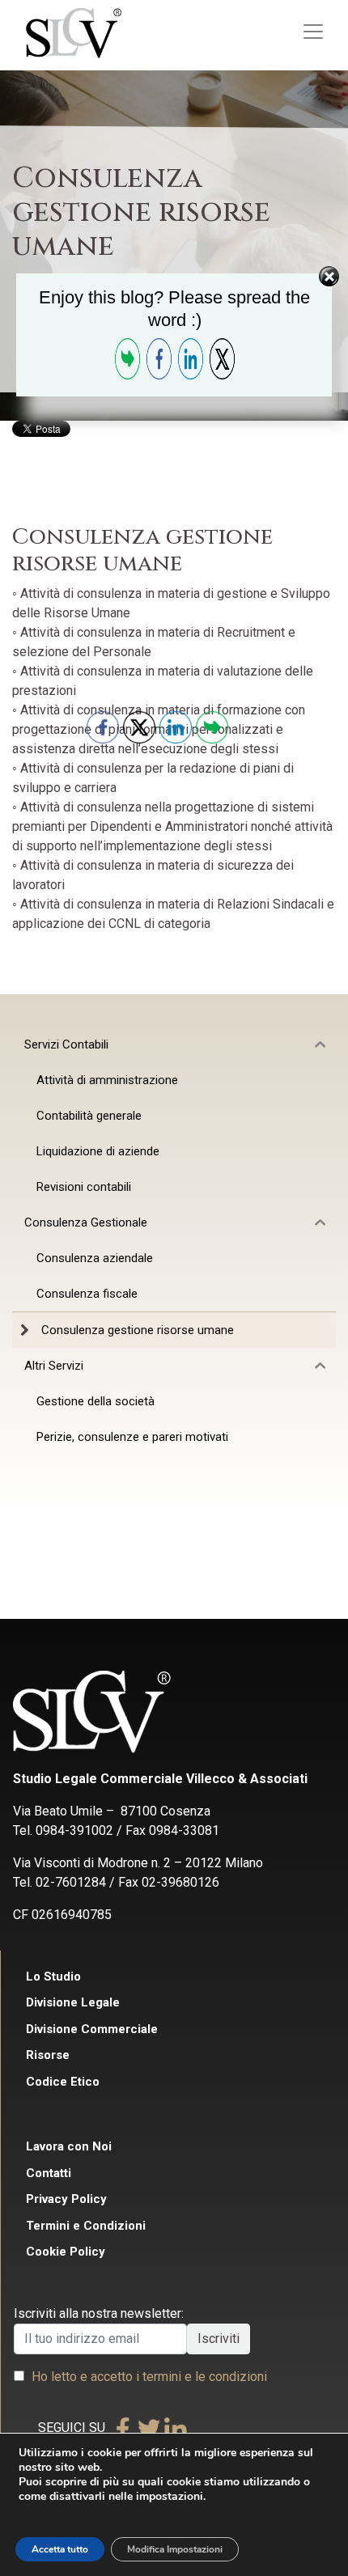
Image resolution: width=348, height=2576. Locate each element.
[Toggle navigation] (313, 32)
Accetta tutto (60, 2549)
